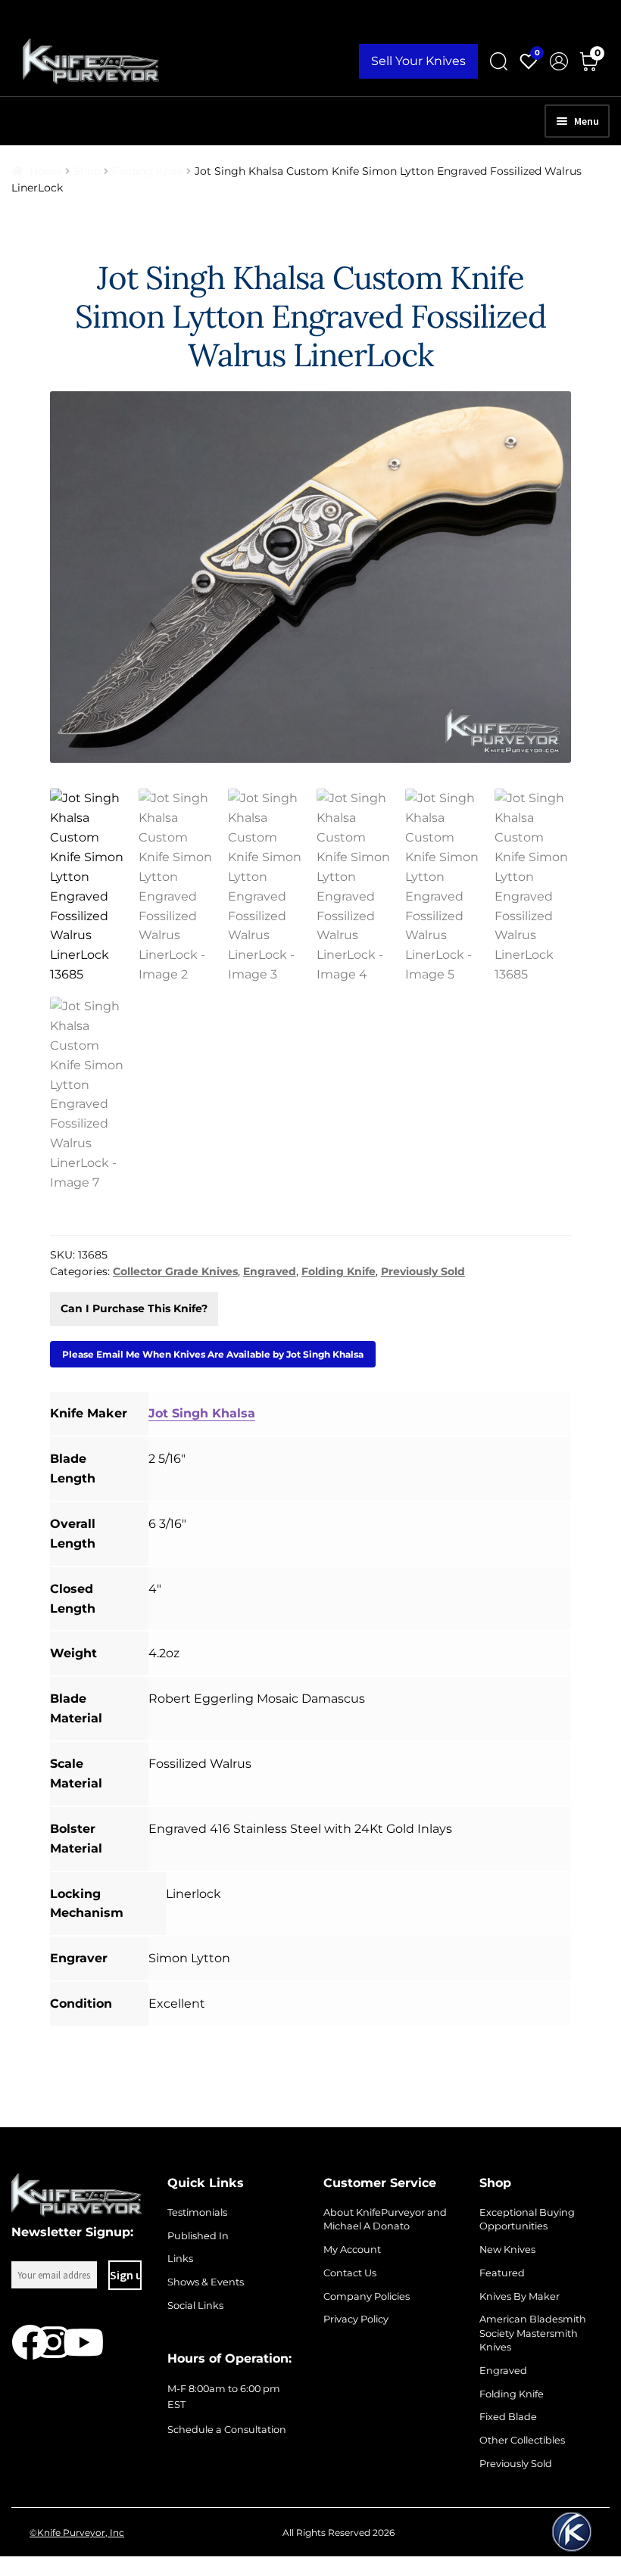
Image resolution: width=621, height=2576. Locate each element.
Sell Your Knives (418, 61)
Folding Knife (148, 171)
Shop (87, 171)
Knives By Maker (520, 2296)
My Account (352, 2249)
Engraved (270, 1271)
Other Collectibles (522, 2440)
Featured (502, 2273)
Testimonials (197, 2212)
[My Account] (559, 61)
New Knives (507, 2249)
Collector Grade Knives (175, 1271)
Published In (198, 2236)
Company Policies (367, 2296)
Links (180, 2259)
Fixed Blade (508, 2417)
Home (46, 171)
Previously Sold (423, 1271)
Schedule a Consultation (227, 2430)
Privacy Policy (356, 2319)
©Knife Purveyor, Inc (77, 2532)
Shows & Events (206, 2282)
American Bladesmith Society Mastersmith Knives (533, 2333)
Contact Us (350, 2273)
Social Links (195, 2305)
